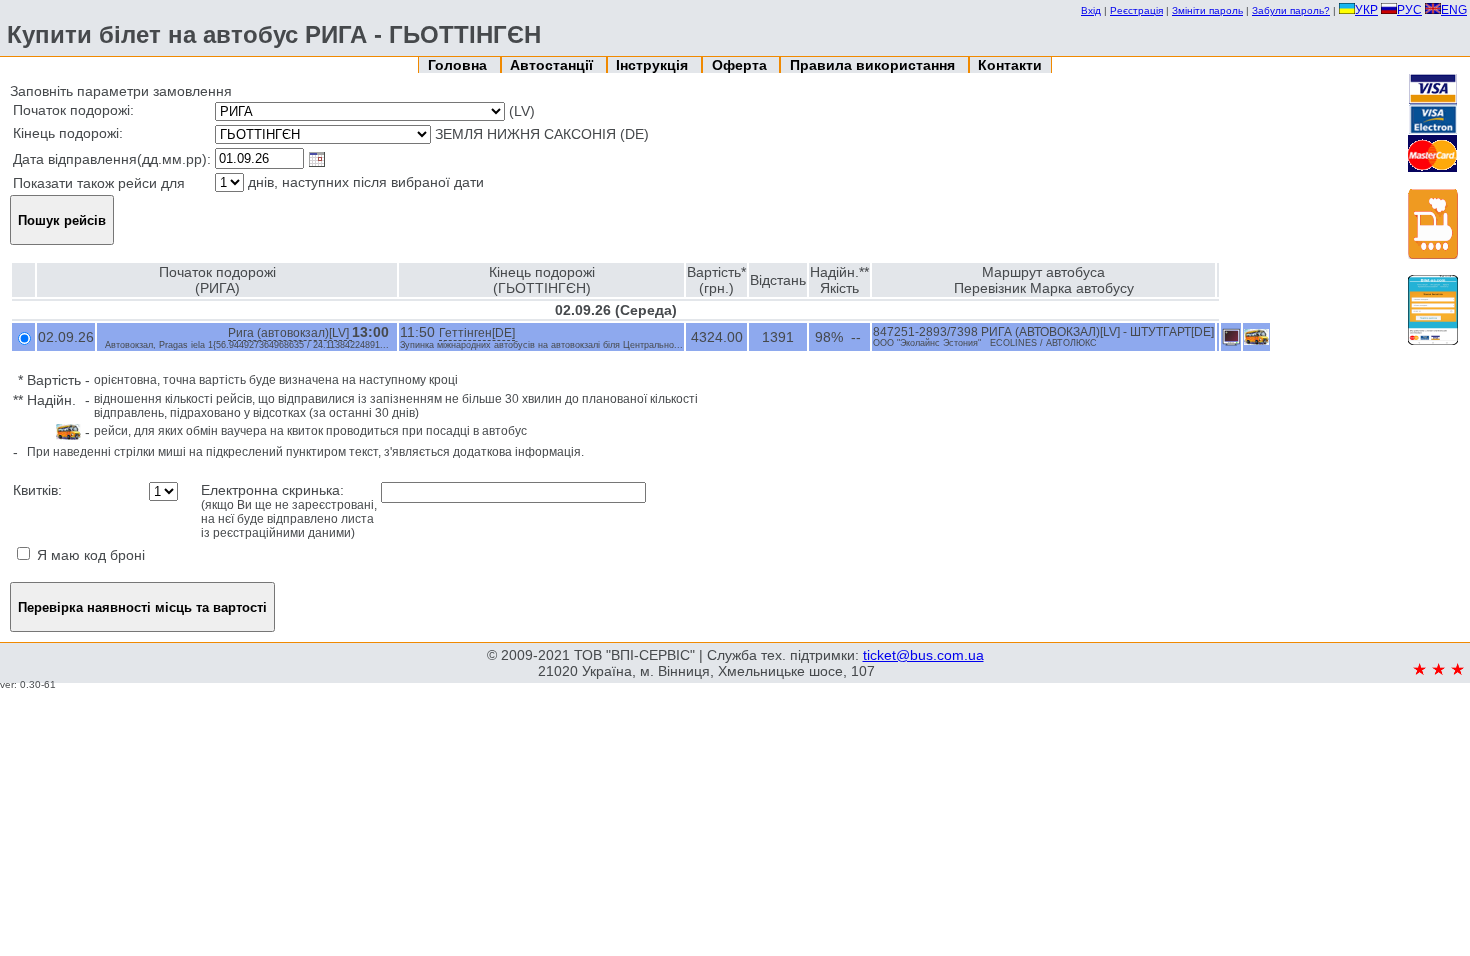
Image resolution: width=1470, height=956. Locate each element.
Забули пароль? (1291, 10)
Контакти (1010, 65)
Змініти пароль (1207, 10)
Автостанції (553, 65)
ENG (1454, 10)
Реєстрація (1136, 10)
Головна (459, 65)
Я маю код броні (89, 555)
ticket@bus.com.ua (923, 655)
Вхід (1091, 10)
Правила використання (874, 65)
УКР (1366, 10)
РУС (1409, 10)
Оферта (741, 65)
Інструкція (654, 65)
